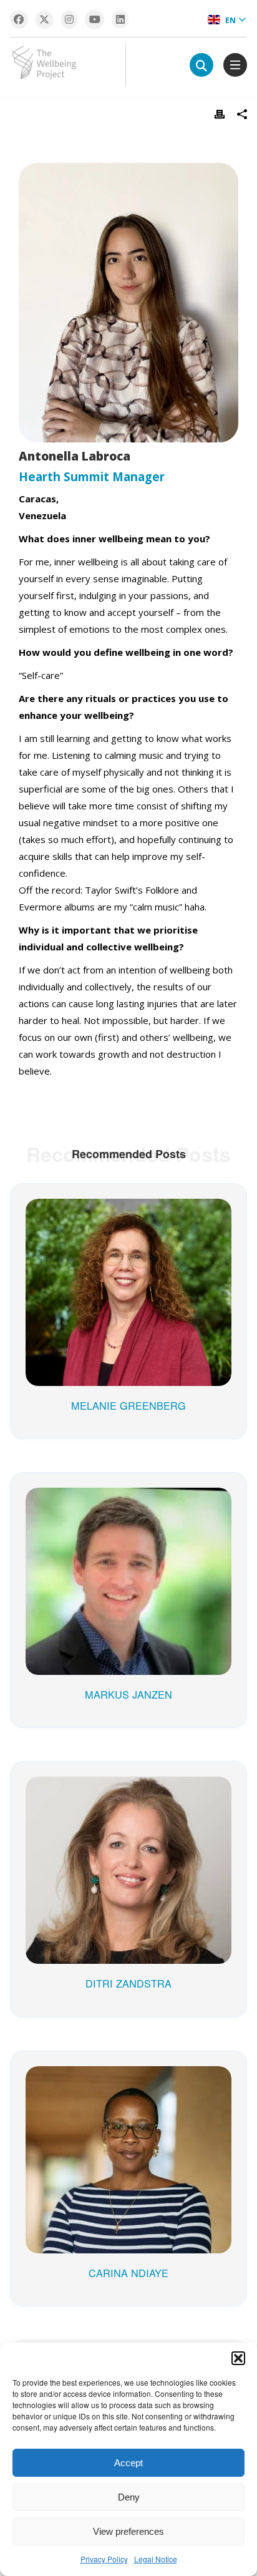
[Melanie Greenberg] (128, 1217)
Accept (128, 2463)
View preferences (128, 2531)
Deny (129, 2497)
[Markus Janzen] (128, 1506)
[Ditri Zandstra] (128, 1795)
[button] (238, 2358)
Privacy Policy (104, 2559)
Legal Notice (156, 2559)
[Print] (220, 114)
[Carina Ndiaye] (128, 2085)
